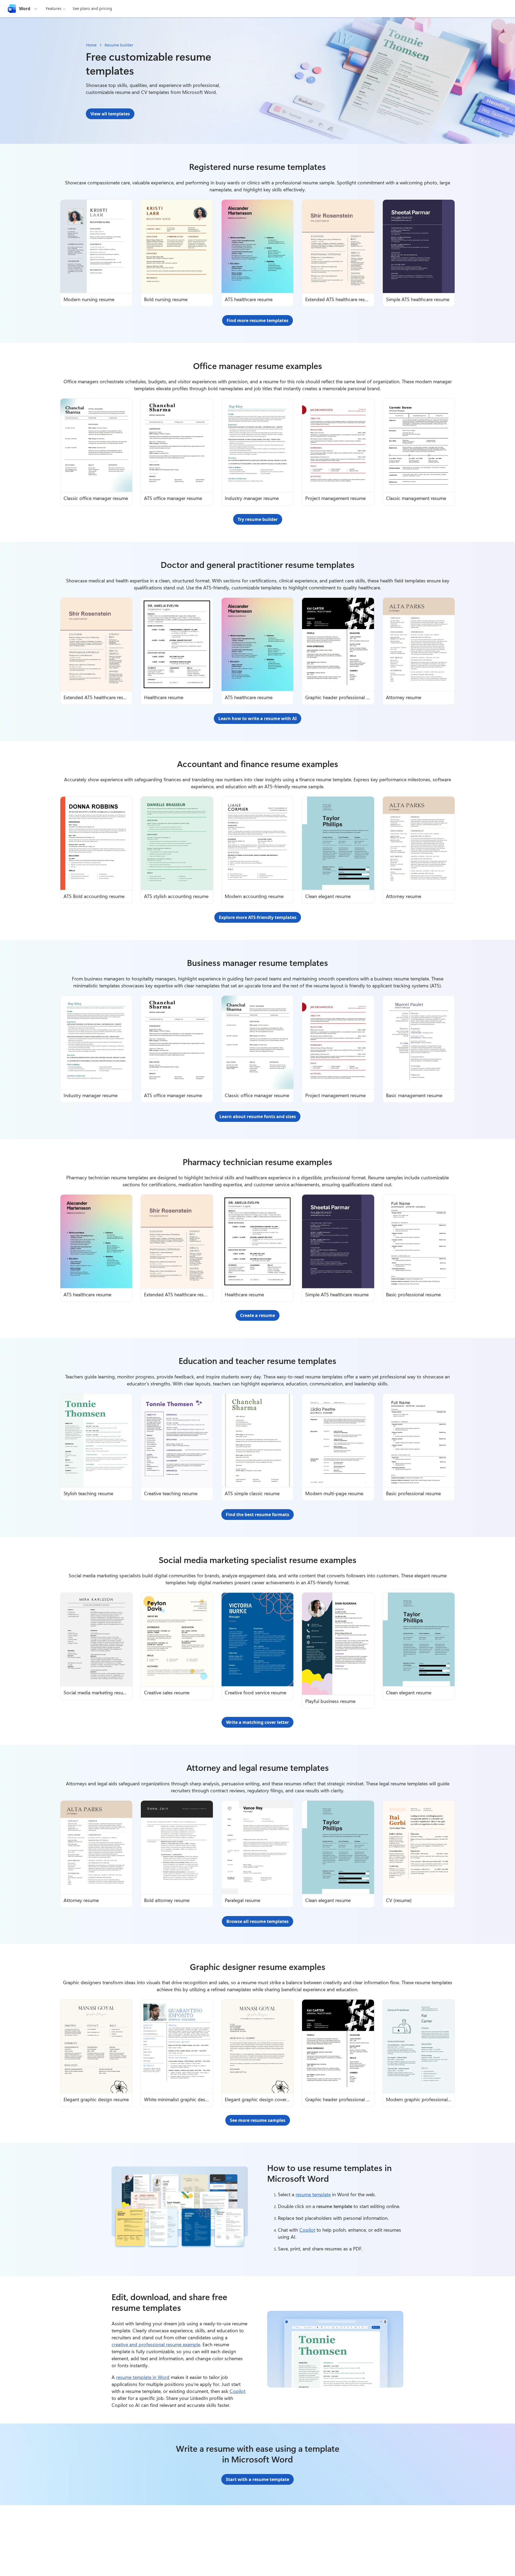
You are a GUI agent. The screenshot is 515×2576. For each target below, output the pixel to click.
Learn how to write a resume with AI (257, 718)
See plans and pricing (92, 8)
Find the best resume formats (257, 1515)
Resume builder (119, 45)
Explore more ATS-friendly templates (258, 917)
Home (91, 45)
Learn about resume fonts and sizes (258, 1116)
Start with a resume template (257, 2479)
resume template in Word (143, 2377)
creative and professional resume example (156, 2344)
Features (54, 8)
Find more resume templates (257, 320)
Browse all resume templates (257, 1921)
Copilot (307, 2230)
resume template (313, 2194)
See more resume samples (258, 2120)
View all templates (110, 114)
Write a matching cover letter (257, 1722)
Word (25, 9)
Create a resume (257, 1315)
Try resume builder (258, 519)
